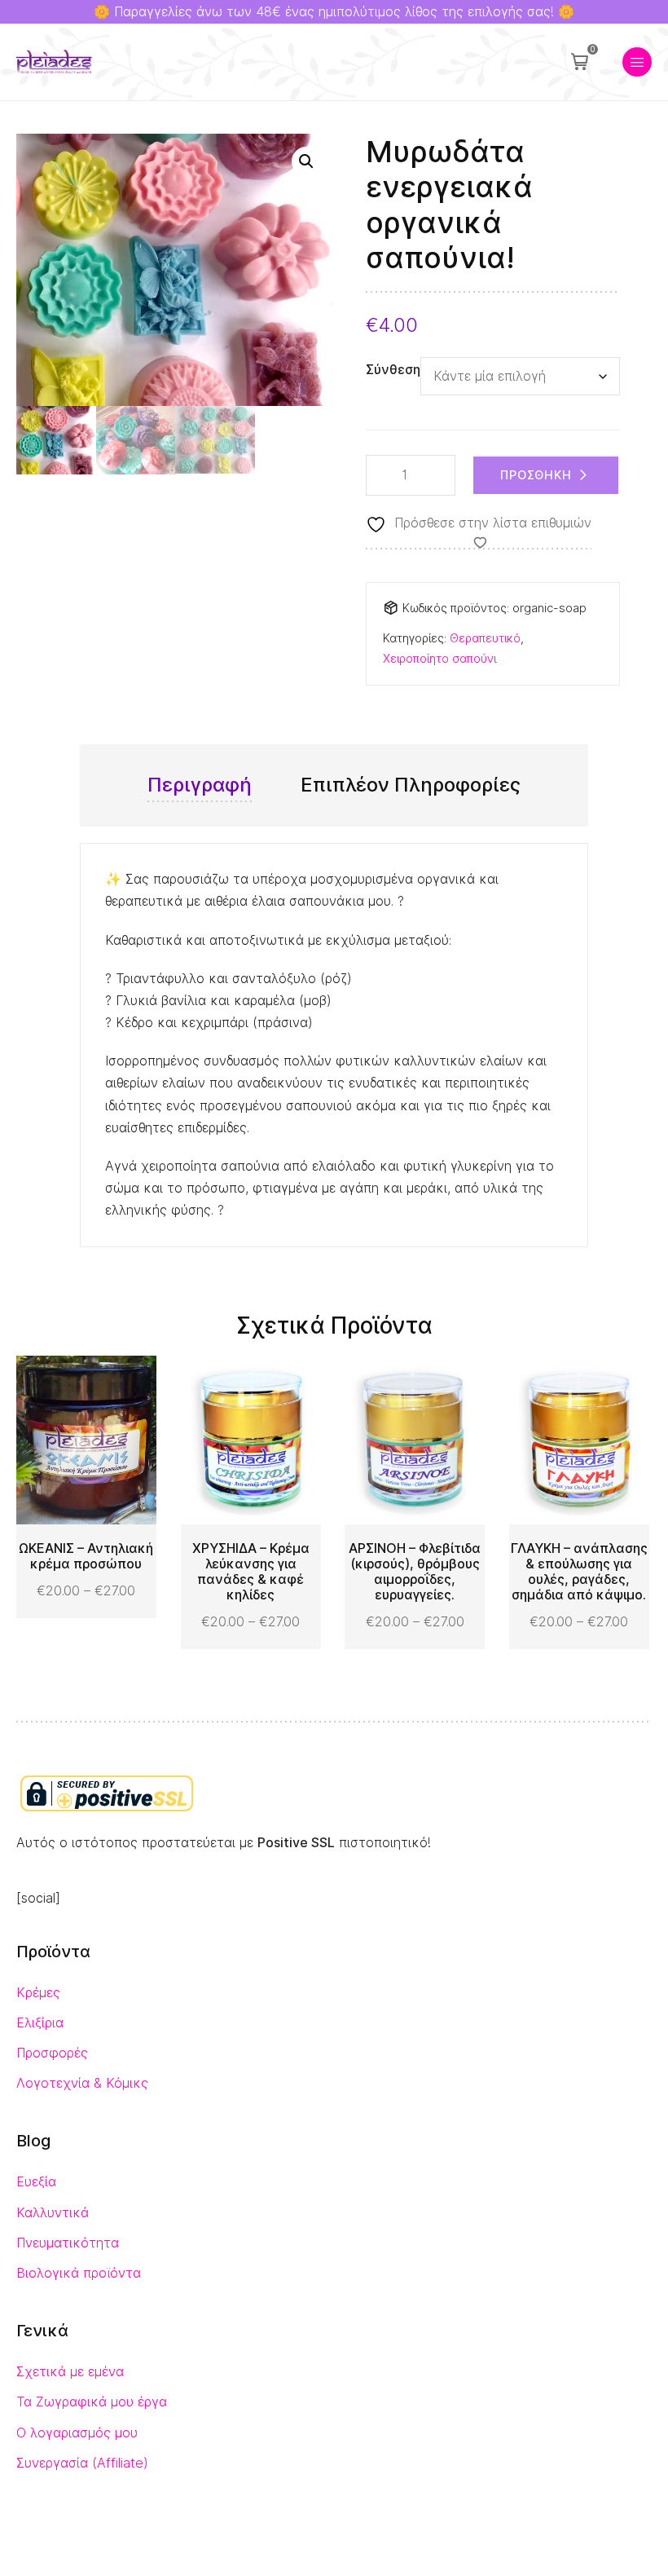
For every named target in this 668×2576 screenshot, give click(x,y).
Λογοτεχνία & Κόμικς (82, 2083)
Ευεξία (36, 2182)
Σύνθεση (393, 370)
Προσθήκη (536, 475)
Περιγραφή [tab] (200, 785)
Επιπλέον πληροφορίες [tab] (411, 785)
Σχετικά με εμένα (70, 2372)
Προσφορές (52, 2053)
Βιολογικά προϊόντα (79, 2273)
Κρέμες (38, 1993)
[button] (306, 161)
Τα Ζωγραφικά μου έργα (92, 2402)
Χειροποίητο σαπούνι (439, 658)
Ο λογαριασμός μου (77, 2433)
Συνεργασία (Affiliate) (82, 2463)
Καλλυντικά (53, 2213)
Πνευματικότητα (68, 2243)
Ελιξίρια (40, 2023)
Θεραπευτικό (485, 638)
